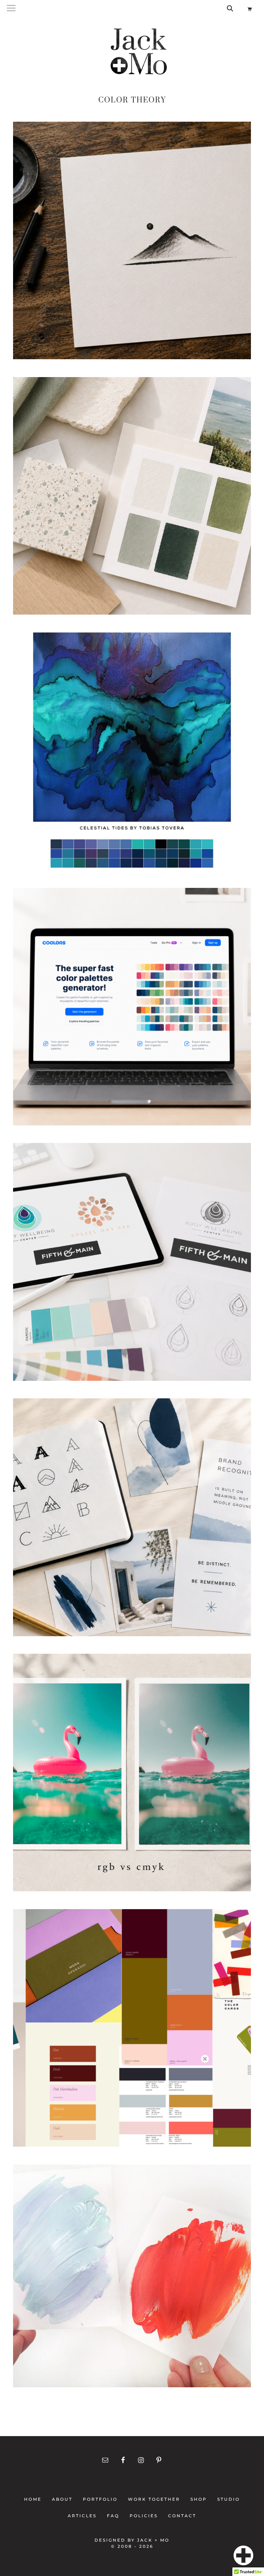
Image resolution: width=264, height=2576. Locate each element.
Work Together (154, 2499)
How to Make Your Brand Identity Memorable (132, 1521)
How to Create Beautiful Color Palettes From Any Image (132, 755)
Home (35, 2499)
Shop (199, 2499)
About (62, 2499)
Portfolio (100, 2499)
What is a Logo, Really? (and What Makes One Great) (132, 1266)
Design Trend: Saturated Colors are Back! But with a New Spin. (132, 2032)
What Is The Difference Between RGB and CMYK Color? (132, 1777)
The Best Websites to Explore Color (132, 1011)
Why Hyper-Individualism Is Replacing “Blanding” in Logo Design (132, 245)
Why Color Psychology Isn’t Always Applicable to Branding (132, 2280)
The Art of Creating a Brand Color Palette (132, 500)
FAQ (113, 2516)
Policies (144, 2516)
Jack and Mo (139, 52)
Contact (180, 2516)
